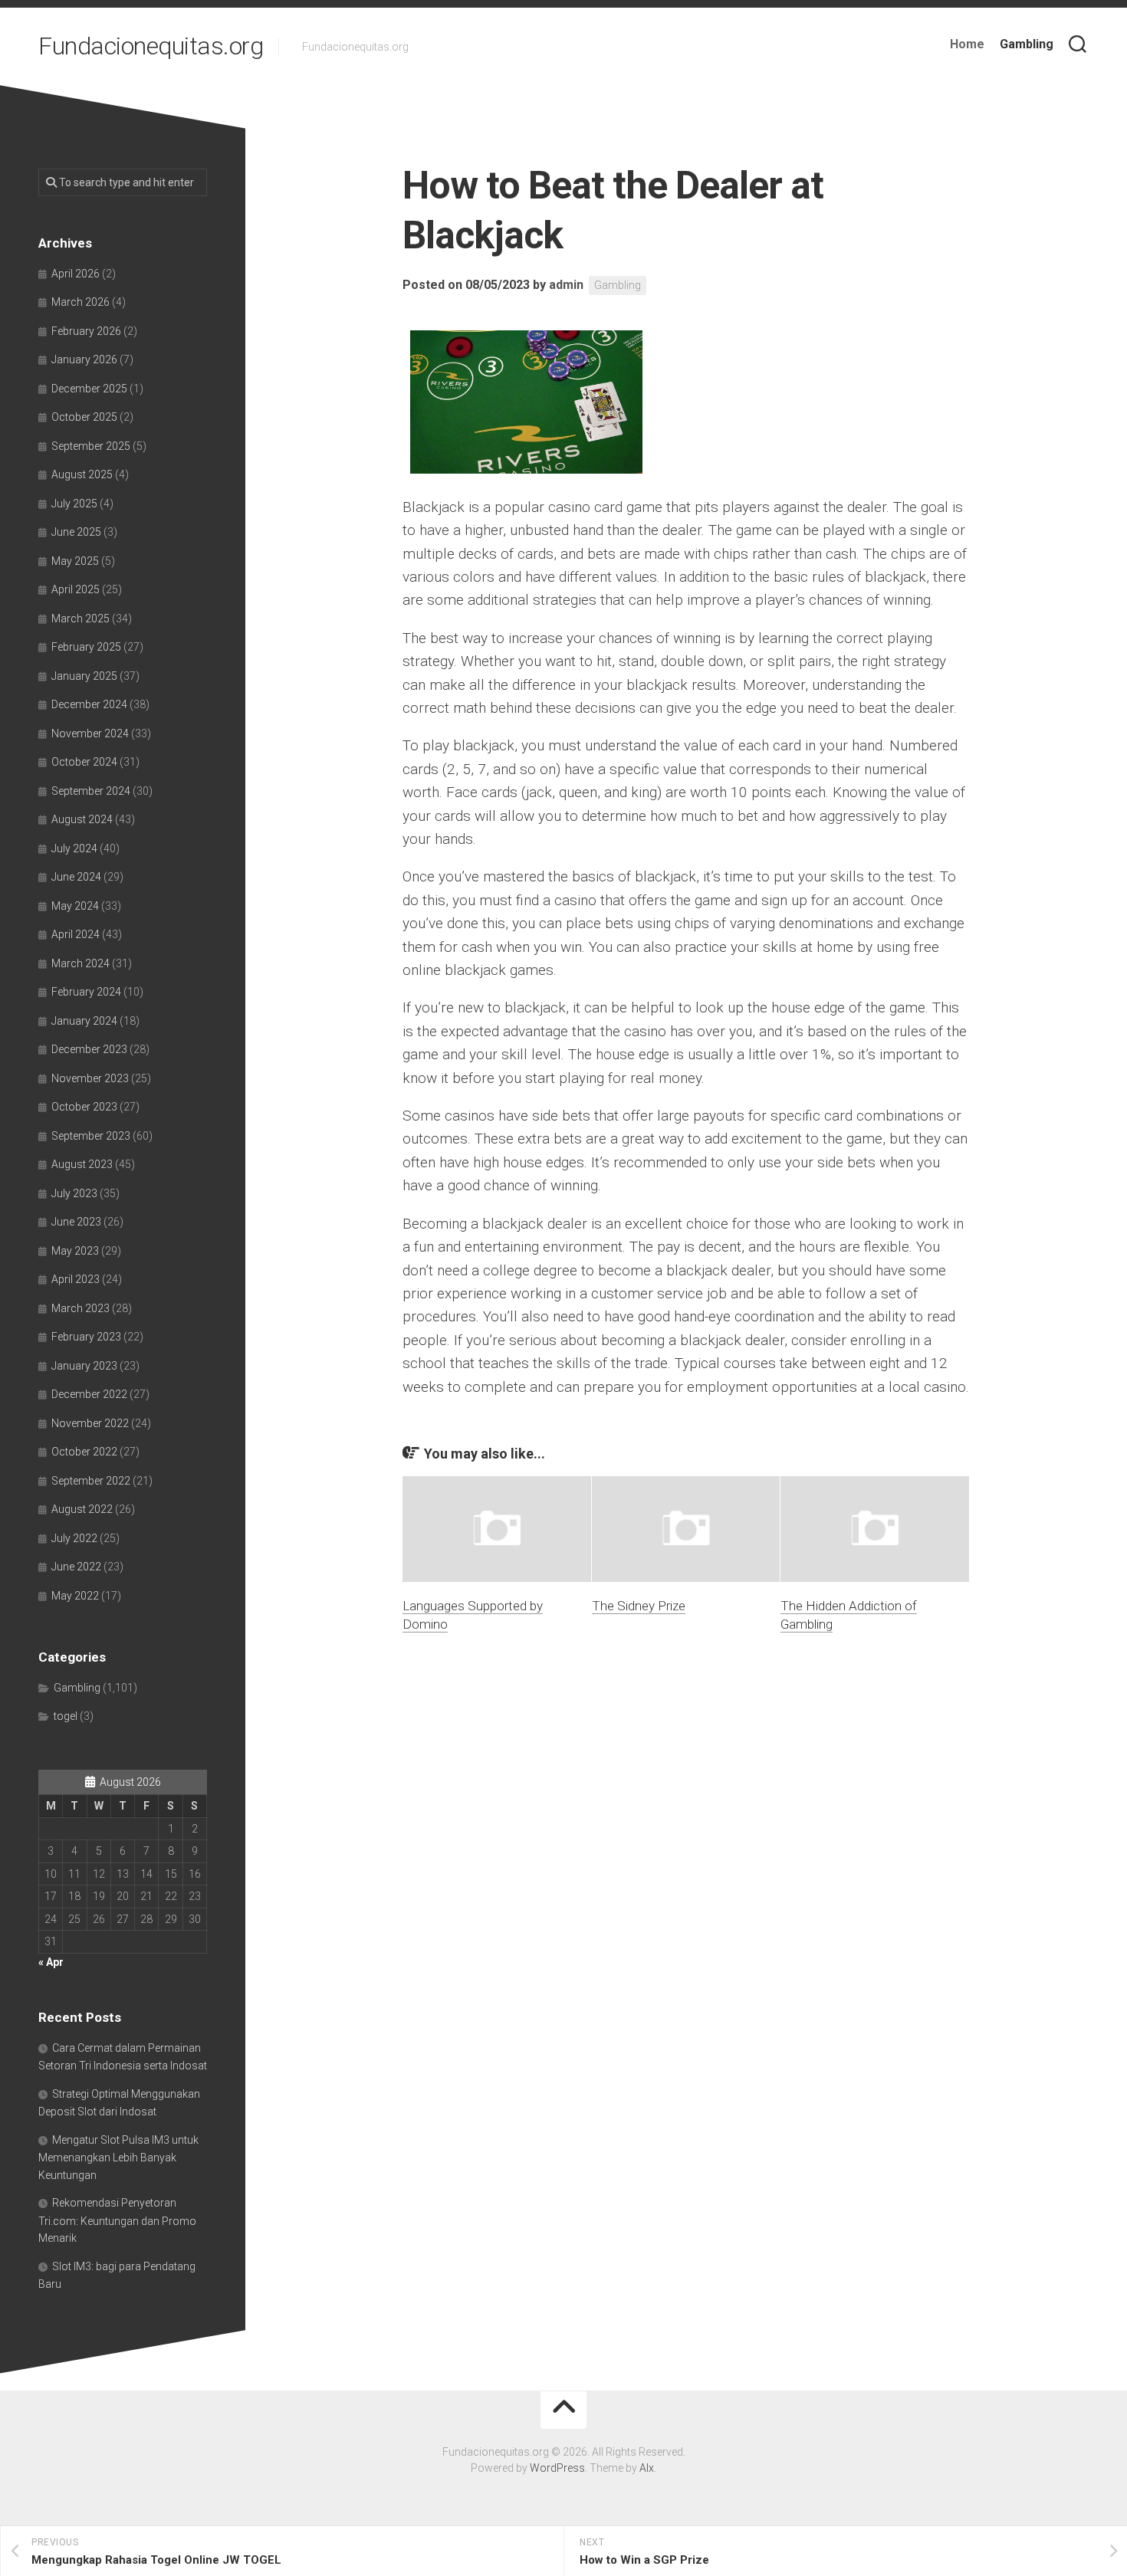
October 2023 (84, 1107)
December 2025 (89, 389)
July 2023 (74, 1193)
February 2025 (86, 647)
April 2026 (76, 274)
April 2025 (76, 589)
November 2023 (90, 1078)
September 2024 (91, 791)
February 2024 (86, 992)
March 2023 (80, 1308)
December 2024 (89, 704)
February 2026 (86, 331)
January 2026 (84, 359)
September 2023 (91, 1136)
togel (66, 1716)
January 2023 (84, 1366)
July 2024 (74, 848)
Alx (647, 2468)
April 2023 (76, 1279)
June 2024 (76, 877)
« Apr (51, 1962)
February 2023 (86, 1337)
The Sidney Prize (639, 1606)
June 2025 (76, 532)
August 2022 (82, 1509)
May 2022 (75, 1596)
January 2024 (84, 1021)
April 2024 (76, 934)
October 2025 (84, 417)
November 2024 (90, 733)
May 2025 (75, 561)
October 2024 (84, 762)
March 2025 (80, 619)
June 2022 (76, 1567)
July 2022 (74, 1538)
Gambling (1027, 44)
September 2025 (91, 446)
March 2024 (80, 963)
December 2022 (89, 1394)
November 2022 (90, 1423)
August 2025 (82, 474)
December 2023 (89, 1049)
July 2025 (74, 504)
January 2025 (84, 676)
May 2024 (75, 906)
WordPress (557, 2468)
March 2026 (80, 302)
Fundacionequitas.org (151, 46)
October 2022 (84, 1452)
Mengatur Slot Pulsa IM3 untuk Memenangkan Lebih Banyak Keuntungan (118, 2158)
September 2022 (91, 1481)
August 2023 (82, 1164)
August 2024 (82, 819)
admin (566, 285)
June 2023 (76, 1222)
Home (967, 44)
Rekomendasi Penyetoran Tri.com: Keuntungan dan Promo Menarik (117, 2220)
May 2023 (75, 1251)
